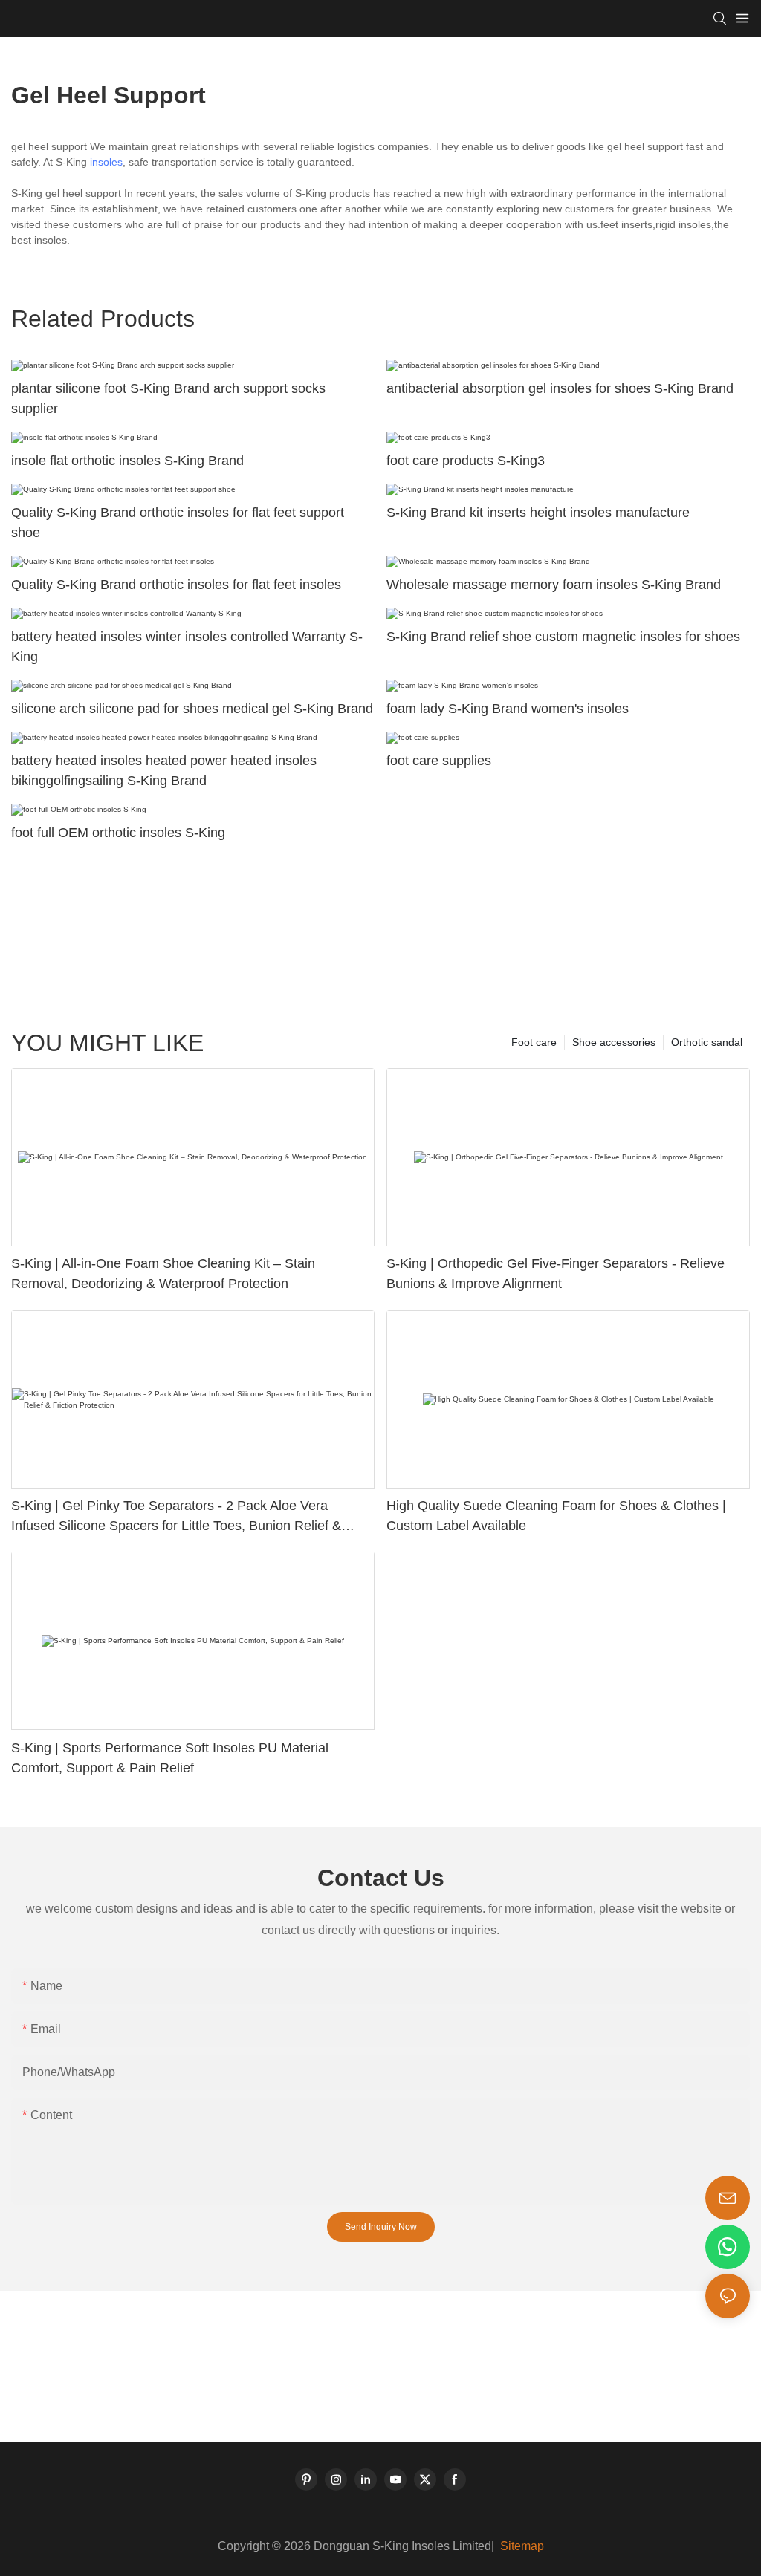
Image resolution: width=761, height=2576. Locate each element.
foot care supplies (439, 761)
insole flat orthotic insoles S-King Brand (127, 461)
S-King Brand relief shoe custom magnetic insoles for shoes (563, 637)
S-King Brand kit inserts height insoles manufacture (538, 513)
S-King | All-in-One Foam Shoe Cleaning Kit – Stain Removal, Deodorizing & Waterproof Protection (163, 1274)
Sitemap (521, 2546)
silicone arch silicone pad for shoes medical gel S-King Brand (192, 709)
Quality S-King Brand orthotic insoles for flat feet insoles (176, 585)
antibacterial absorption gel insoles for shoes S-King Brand (560, 388)
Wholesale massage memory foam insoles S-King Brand (554, 585)
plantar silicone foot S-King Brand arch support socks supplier (168, 399)
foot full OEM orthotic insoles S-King (118, 833)
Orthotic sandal (707, 1042)
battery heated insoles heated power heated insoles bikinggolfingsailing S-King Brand (164, 771)
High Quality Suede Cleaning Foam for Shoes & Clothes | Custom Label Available (556, 1516)
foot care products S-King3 (466, 461)
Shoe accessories (614, 1042)
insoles (106, 162)
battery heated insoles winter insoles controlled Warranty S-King (187, 647)
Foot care (534, 1042)
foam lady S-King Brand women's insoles (508, 709)
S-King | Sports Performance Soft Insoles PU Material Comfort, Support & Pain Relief (170, 1758)
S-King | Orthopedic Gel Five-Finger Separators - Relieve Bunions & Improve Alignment (556, 1274)
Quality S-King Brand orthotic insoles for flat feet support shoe (178, 523)
